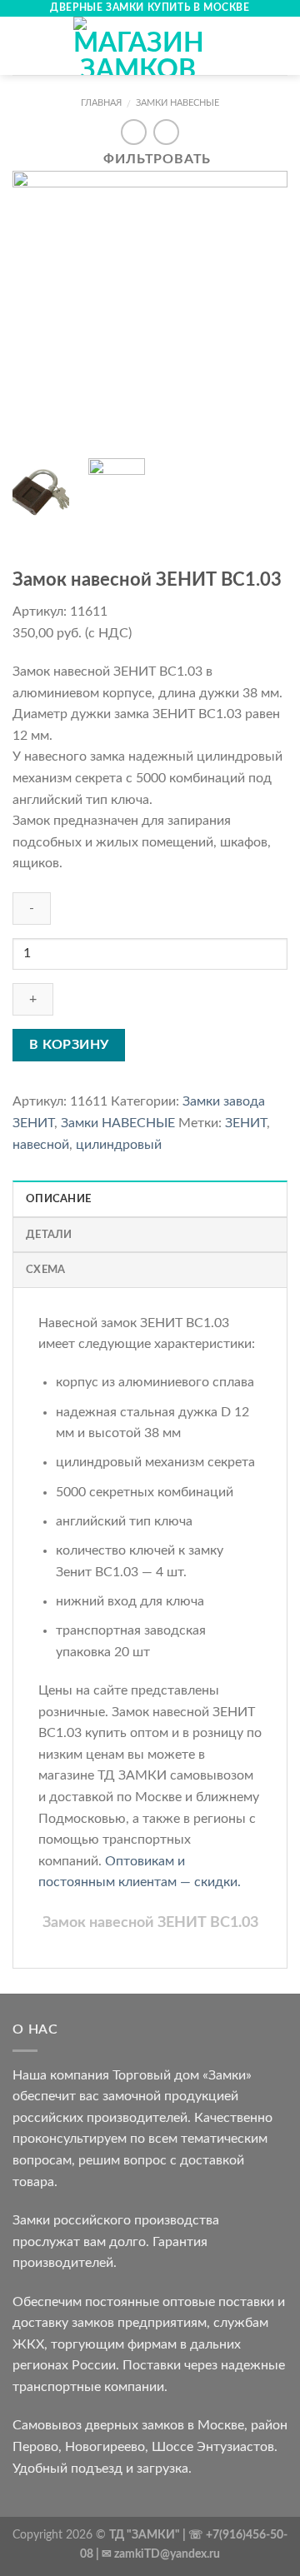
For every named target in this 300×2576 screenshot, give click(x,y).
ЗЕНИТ (246, 1123)
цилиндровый (119, 1145)
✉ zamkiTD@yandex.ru (161, 2554)
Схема (45, 1270)
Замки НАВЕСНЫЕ (177, 103)
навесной (41, 1145)
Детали (49, 1235)
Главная (101, 103)
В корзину (69, 1045)
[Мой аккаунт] (251, 46)
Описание (58, 1199)
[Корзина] (279, 46)
